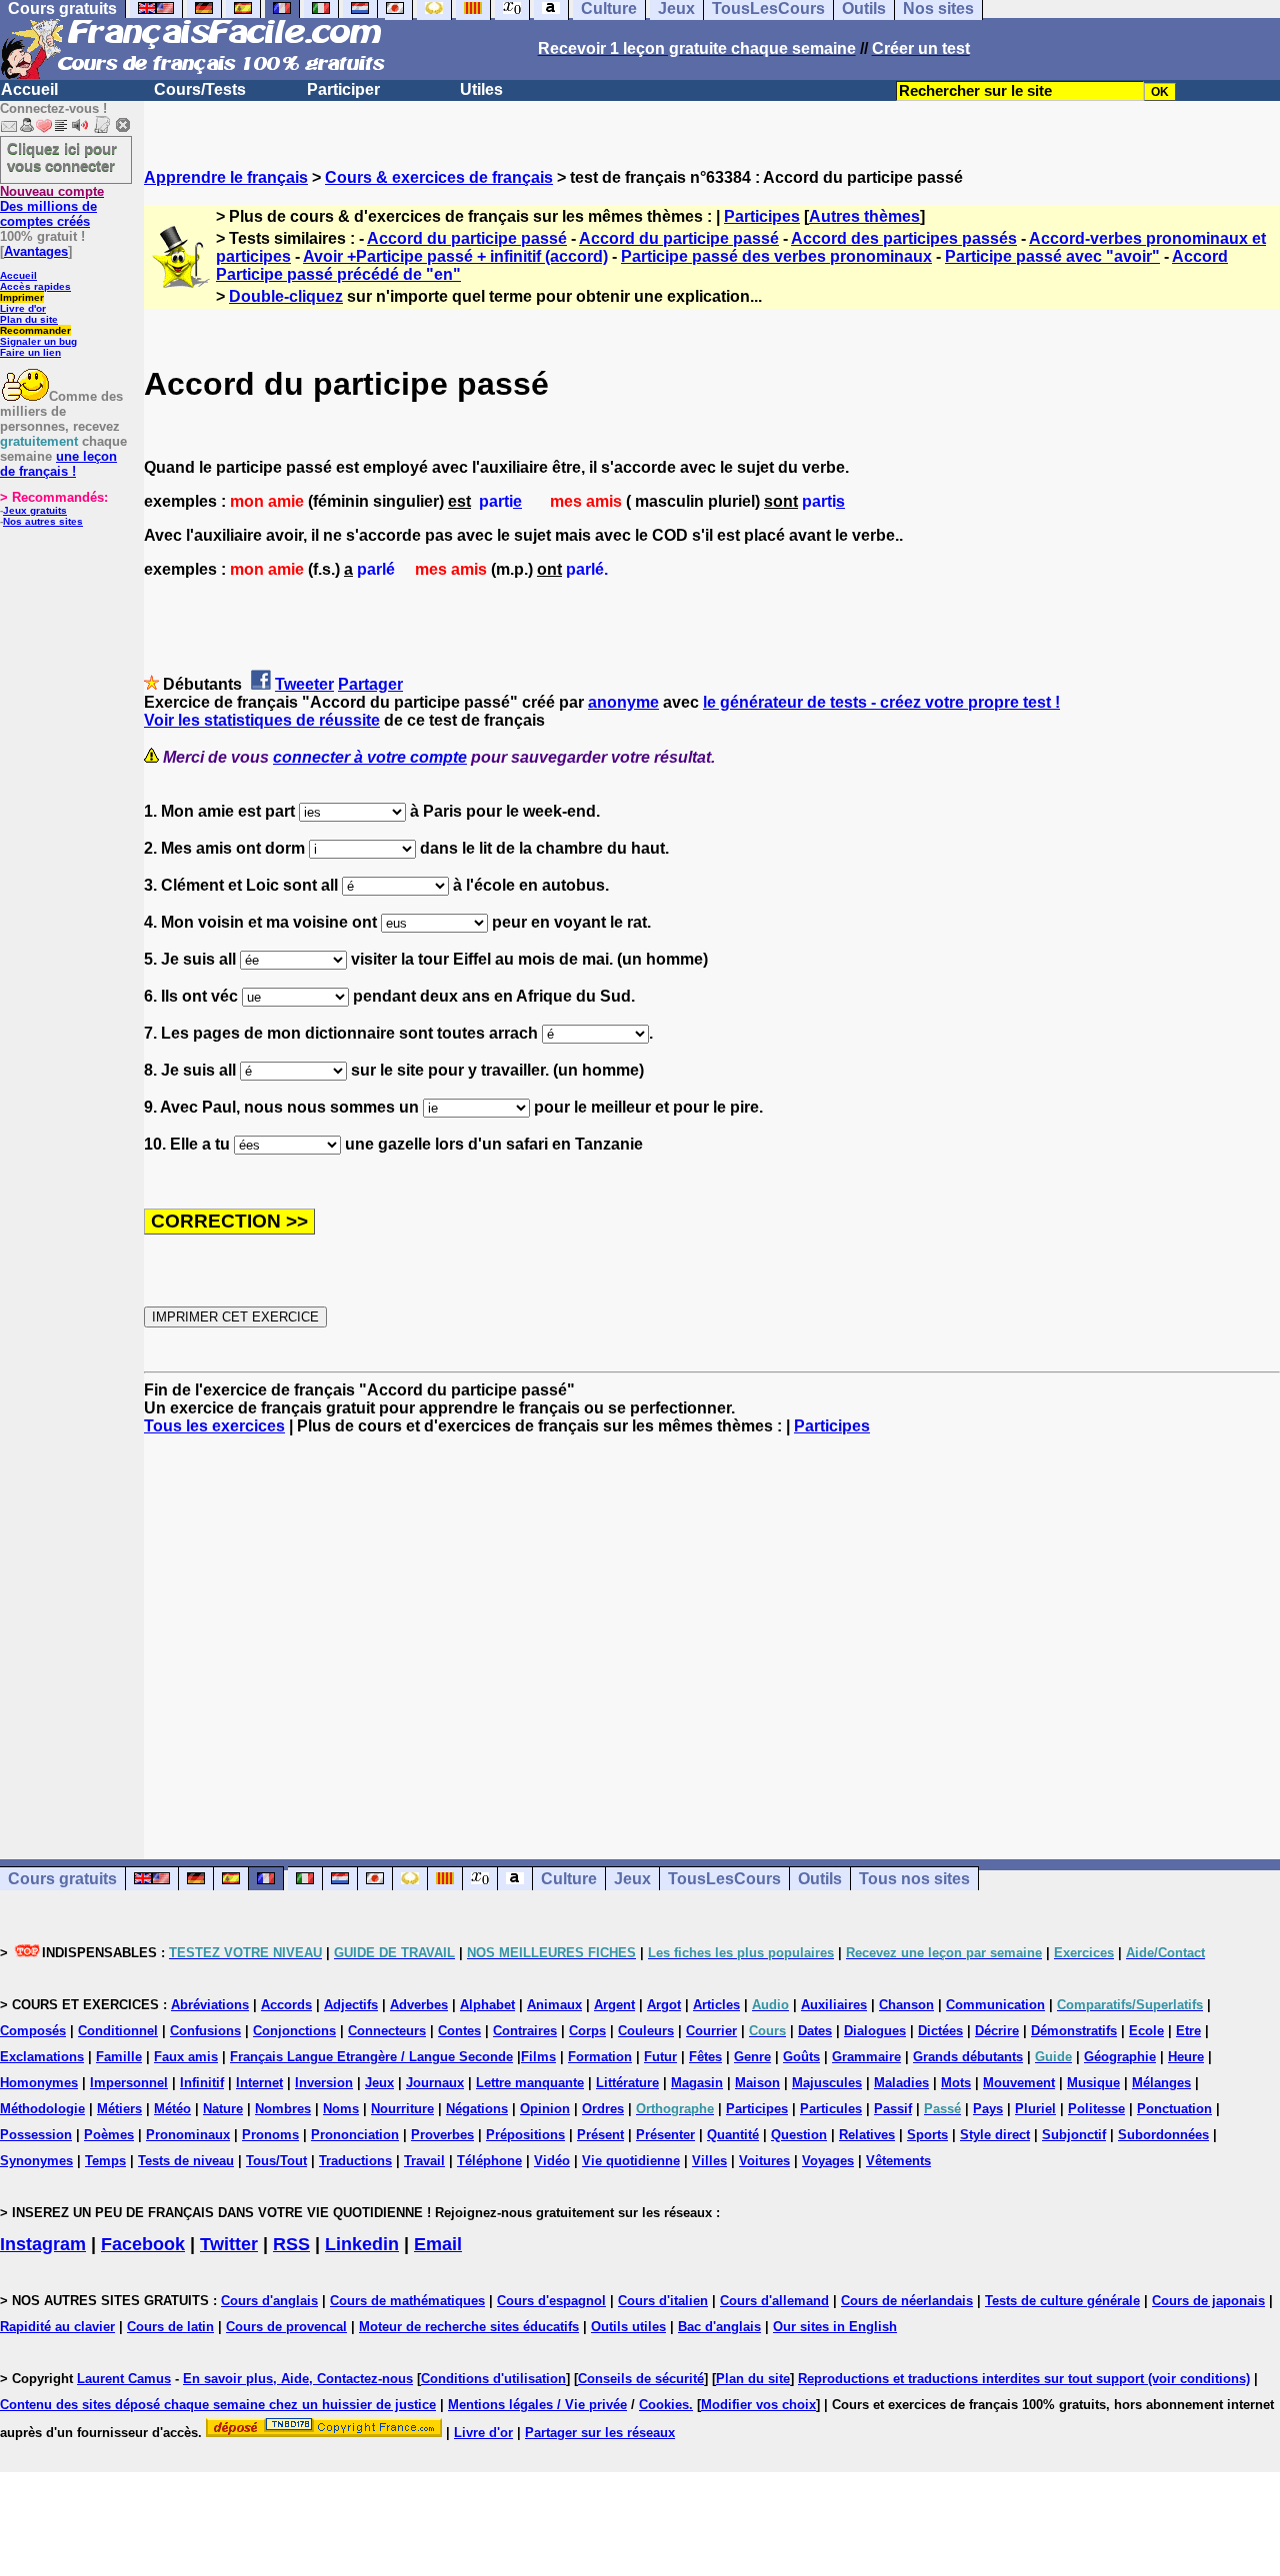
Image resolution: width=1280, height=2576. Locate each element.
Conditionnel (118, 2031)
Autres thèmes (864, 216)
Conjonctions (294, 2031)
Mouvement (1019, 2083)
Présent (600, 2135)
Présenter (665, 2135)
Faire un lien (30, 352)
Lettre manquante (530, 2083)
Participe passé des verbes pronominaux (776, 256)
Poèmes (109, 2135)
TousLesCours (724, 1879)
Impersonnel (129, 2083)
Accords (286, 2005)
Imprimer (22, 297)
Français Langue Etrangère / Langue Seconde (371, 2057)
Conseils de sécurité (641, 2379)
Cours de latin (170, 2327)
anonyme (623, 702)
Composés (33, 2031)
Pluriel (1035, 2109)
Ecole (1146, 2031)
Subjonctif (1074, 2135)
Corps (587, 2031)
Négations (477, 2109)
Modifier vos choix (758, 2405)
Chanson (906, 2005)
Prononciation (355, 2135)
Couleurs (646, 2031)
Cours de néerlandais (907, 2301)
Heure (1186, 2057)
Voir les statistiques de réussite (262, 720)
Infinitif (202, 2083)
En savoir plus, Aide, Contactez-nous (298, 2379)
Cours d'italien (663, 2301)
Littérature (627, 2083)
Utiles (481, 89)
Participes (762, 216)
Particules (831, 2109)
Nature (223, 2109)
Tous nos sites (914, 1879)
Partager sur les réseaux (600, 2433)
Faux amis (186, 2057)
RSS (291, 2244)
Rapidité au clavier (57, 2327)
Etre (1188, 2031)
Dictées (940, 2031)
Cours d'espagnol (551, 2301)
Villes (709, 2161)
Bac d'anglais (719, 2327)
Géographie (1120, 2057)
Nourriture (402, 2109)
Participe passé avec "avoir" (1052, 256)
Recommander (35, 330)
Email (438, 2244)
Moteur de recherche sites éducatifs (469, 2327)
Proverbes (442, 2135)
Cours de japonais (1208, 2301)
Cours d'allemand (774, 2301)
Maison (757, 2083)
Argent (614, 2005)
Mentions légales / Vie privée (537, 2405)
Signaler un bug (38, 341)
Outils (820, 1879)
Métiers (119, 2109)
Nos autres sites (43, 521)
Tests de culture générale (1062, 2301)
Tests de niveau (186, 2161)
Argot (664, 2005)
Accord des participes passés (904, 238)
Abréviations (210, 2005)
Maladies (901, 2083)
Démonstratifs (1074, 2031)
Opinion (545, 2109)
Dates (815, 2031)
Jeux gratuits (35, 510)
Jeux (632, 1879)
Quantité (733, 2135)
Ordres (603, 2109)
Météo (172, 2109)
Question (799, 2135)
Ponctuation (1174, 2109)
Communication (995, 2005)
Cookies (664, 2405)
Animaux (554, 2005)
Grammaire (866, 2057)
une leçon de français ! (58, 464)
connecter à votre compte (370, 757)
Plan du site (29, 319)
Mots (956, 2083)
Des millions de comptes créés (52, 206)
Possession (36, 2135)
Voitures (764, 2161)
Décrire (997, 2031)
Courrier (711, 2031)
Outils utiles (628, 2327)
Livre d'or (23, 308)
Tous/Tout (276, 2161)
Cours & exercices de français (439, 177)
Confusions (205, 2031)
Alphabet (487, 2005)
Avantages (36, 251)
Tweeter (304, 684)
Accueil (29, 89)
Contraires (525, 2031)
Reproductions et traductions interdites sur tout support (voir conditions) (1024, 2379)
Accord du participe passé (467, 238)
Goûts (801, 2057)
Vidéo (552, 2161)
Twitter (229, 2244)
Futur (660, 2057)
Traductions (355, 2161)
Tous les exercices (214, 1426)
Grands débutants (968, 2057)
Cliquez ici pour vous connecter (62, 157)
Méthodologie (42, 2109)
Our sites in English (835, 2327)
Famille (119, 2057)
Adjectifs (351, 2005)
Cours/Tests (200, 89)
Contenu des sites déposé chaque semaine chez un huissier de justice (218, 2405)
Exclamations (42, 2057)
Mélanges (1161, 2083)
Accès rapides (35, 286)
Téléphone (489, 2161)
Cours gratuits (62, 1879)
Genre (752, 2057)
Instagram (43, 2244)
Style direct (995, 2135)
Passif (893, 2109)
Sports (927, 2135)
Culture (569, 1879)
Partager (370, 684)
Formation (600, 2057)
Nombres (283, 2109)
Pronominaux (188, 2135)
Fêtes (705, 2057)
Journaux (435, 2083)
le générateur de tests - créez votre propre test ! (881, 702)
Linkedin (362, 2244)
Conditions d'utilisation (493, 2379)
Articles (716, 2005)
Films (538, 2057)
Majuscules (827, 2083)
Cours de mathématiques (407, 2301)
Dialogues (875, 2031)
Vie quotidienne (631, 2161)
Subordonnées (1163, 2135)
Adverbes (419, 2005)
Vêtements (898, 2161)
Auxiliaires (834, 2005)
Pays (988, 2109)
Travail (424, 2161)
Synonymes (36, 2161)
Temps (105, 2161)
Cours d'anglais (269, 2301)
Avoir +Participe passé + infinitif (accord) (455, 256)
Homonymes (39, 2083)
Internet (259, 2083)
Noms (341, 2109)
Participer (343, 89)
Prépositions (525, 2135)
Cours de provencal (286, 2327)
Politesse (1096, 2109)
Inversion (324, 2083)
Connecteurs (387, 2031)
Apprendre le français (226, 177)
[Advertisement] (712, 1629)
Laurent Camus (124, 2379)
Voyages (828, 2161)
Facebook (143, 2244)
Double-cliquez (286, 296)
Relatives (867, 2135)
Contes (459, 2031)
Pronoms (270, 2135)
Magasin (697, 2083)
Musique (1093, 2083)
